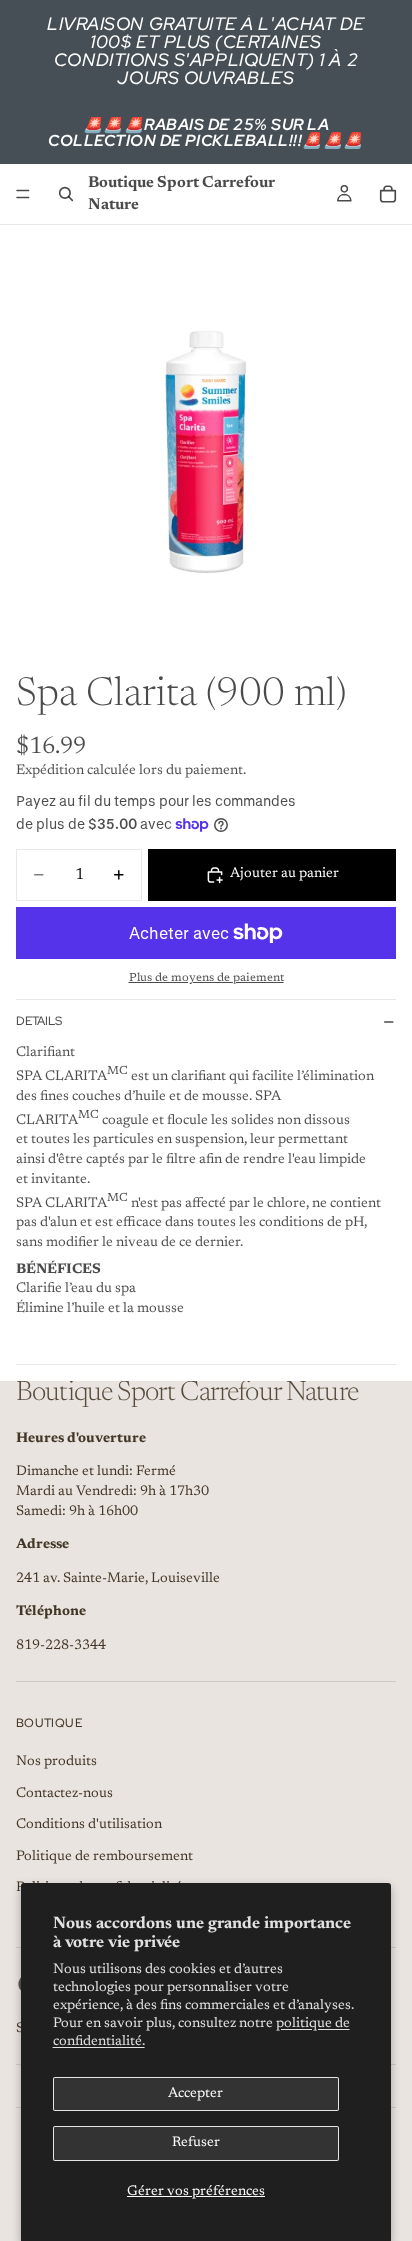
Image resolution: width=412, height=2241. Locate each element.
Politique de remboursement (104, 1857)
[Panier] (388, 194)
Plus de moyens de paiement (206, 978)
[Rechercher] (66, 194)
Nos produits (56, 1762)
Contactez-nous (64, 1794)
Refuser (196, 2143)
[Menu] (23, 194)
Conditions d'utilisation (89, 1825)
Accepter (195, 2094)
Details (39, 1021)
